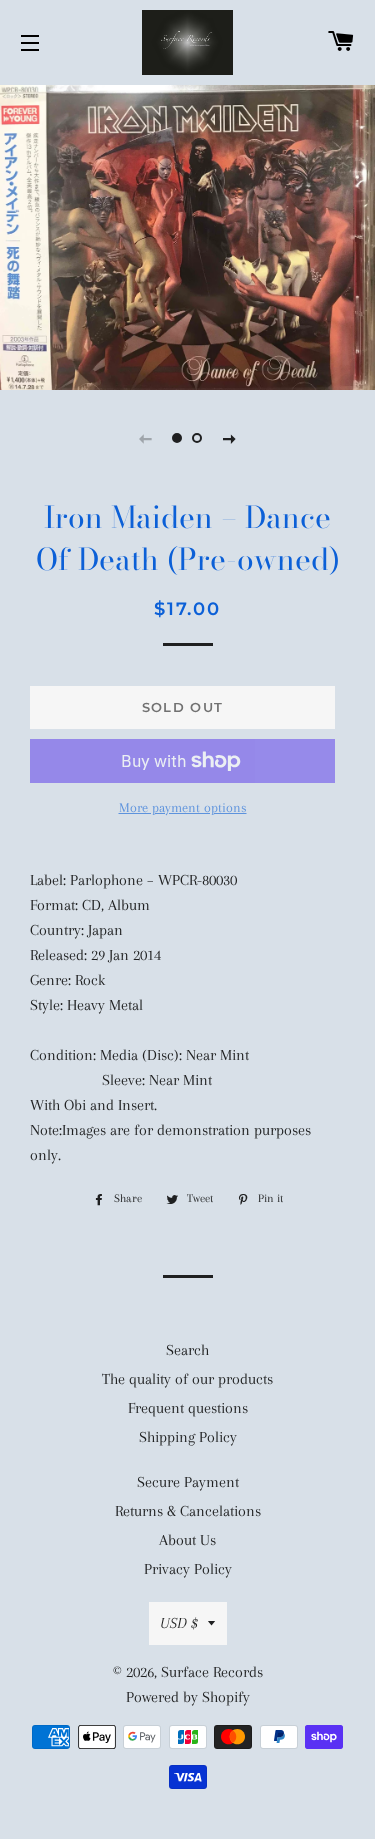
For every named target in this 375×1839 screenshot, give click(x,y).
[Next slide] (230, 438)
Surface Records (212, 1672)
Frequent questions (188, 1408)
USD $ (179, 1623)
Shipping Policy (188, 1437)
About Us (187, 1540)
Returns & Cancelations (188, 1511)
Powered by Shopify (188, 1697)
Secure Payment (188, 1482)
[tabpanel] (187, 235)
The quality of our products (187, 1379)
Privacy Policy (188, 1569)
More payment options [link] (183, 807)
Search (187, 1350)
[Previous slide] (146, 438)
